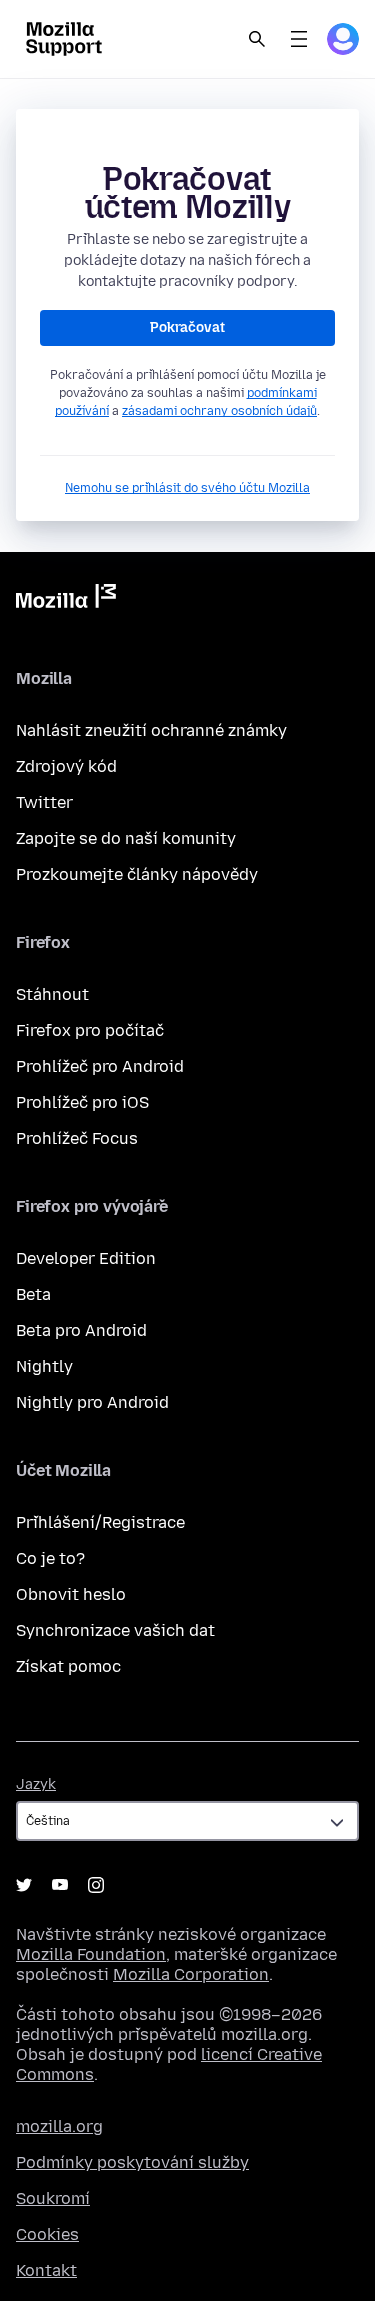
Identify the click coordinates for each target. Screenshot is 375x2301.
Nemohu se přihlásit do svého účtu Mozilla (187, 488)
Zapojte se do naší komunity (126, 838)
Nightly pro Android (92, 1402)
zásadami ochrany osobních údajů (219, 411)
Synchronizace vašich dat (115, 1630)
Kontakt (46, 2270)
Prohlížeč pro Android (100, 1066)
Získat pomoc (68, 1666)
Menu (299, 39)
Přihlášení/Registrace (100, 1522)
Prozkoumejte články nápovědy (137, 874)
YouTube (60, 1885)
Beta (33, 1294)
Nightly (44, 1366)
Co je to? (50, 1558)
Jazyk (36, 1784)
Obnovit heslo (71, 1594)
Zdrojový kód (66, 766)
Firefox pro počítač (90, 1030)
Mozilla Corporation (191, 1974)
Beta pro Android (81, 1330)
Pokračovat (187, 327)
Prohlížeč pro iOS (82, 1102)
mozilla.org (59, 2126)
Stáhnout (52, 994)
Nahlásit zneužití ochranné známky (151, 730)
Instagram (96, 1885)
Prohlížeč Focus (77, 1138)
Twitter (44, 802)
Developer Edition (86, 1258)
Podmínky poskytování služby (132, 2162)
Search (257, 39)
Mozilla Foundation (91, 1954)
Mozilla (66, 600)
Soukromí (53, 2198)
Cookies (47, 2234)
